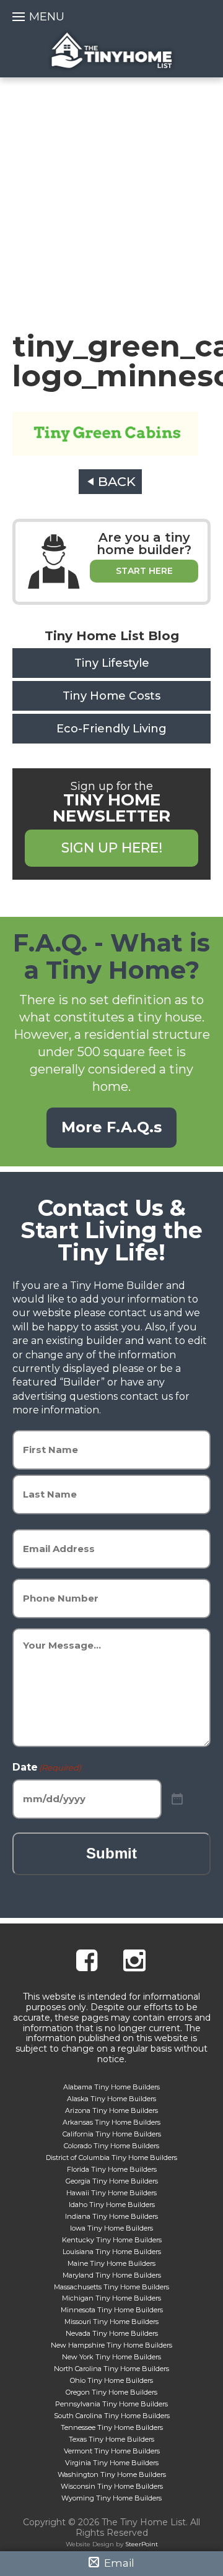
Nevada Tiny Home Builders (112, 2333)
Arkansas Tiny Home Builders (111, 2122)
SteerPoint (142, 2544)
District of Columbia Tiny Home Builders (111, 2158)
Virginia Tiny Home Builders (112, 2463)
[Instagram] (134, 1962)
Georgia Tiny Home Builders (112, 2181)
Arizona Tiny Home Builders (111, 2110)
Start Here (144, 571)
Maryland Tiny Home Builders (112, 2275)
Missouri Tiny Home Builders (111, 2322)
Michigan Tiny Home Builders (111, 2298)
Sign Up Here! (112, 848)
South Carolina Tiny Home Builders (112, 2416)
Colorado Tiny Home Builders (111, 2146)
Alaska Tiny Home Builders (111, 2099)
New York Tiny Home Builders (111, 2357)
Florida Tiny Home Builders (112, 2169)
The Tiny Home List (111, 50)
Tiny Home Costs (111, 696)
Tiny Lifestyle (112, 663)
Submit (111, 1853)
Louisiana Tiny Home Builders (112, 2252)
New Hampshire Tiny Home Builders (111, 2345)
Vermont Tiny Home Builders (112, 2451)
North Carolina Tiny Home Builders (111, 2369)
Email (118, 2563)
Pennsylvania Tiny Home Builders (111, 2404)
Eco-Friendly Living (111, 729)
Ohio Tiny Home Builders (111, 2380)
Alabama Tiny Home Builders (111, 2087)
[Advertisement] (111, 195)
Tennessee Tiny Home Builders (112, 2427)
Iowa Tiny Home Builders (111, 2228)
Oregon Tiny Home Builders (111, 2392)
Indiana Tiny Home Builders (111, 2216)
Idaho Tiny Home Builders (112, 2205)
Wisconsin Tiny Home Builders (112, 2486)
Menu (47, 17)
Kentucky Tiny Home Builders (112, 2240)
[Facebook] (87, 1962)
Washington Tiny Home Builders (112, 2474)
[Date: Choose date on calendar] (177, 1799)
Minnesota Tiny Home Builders (112, 2310)
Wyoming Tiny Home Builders (111, 2498)
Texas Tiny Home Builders (111, 2439)
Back (117, 481)
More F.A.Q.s (111, 1127)
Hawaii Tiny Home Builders (111, 2193)
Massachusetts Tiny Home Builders (111, 2287)
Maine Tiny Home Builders (111, 2263)
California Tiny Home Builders (112, 2134)
